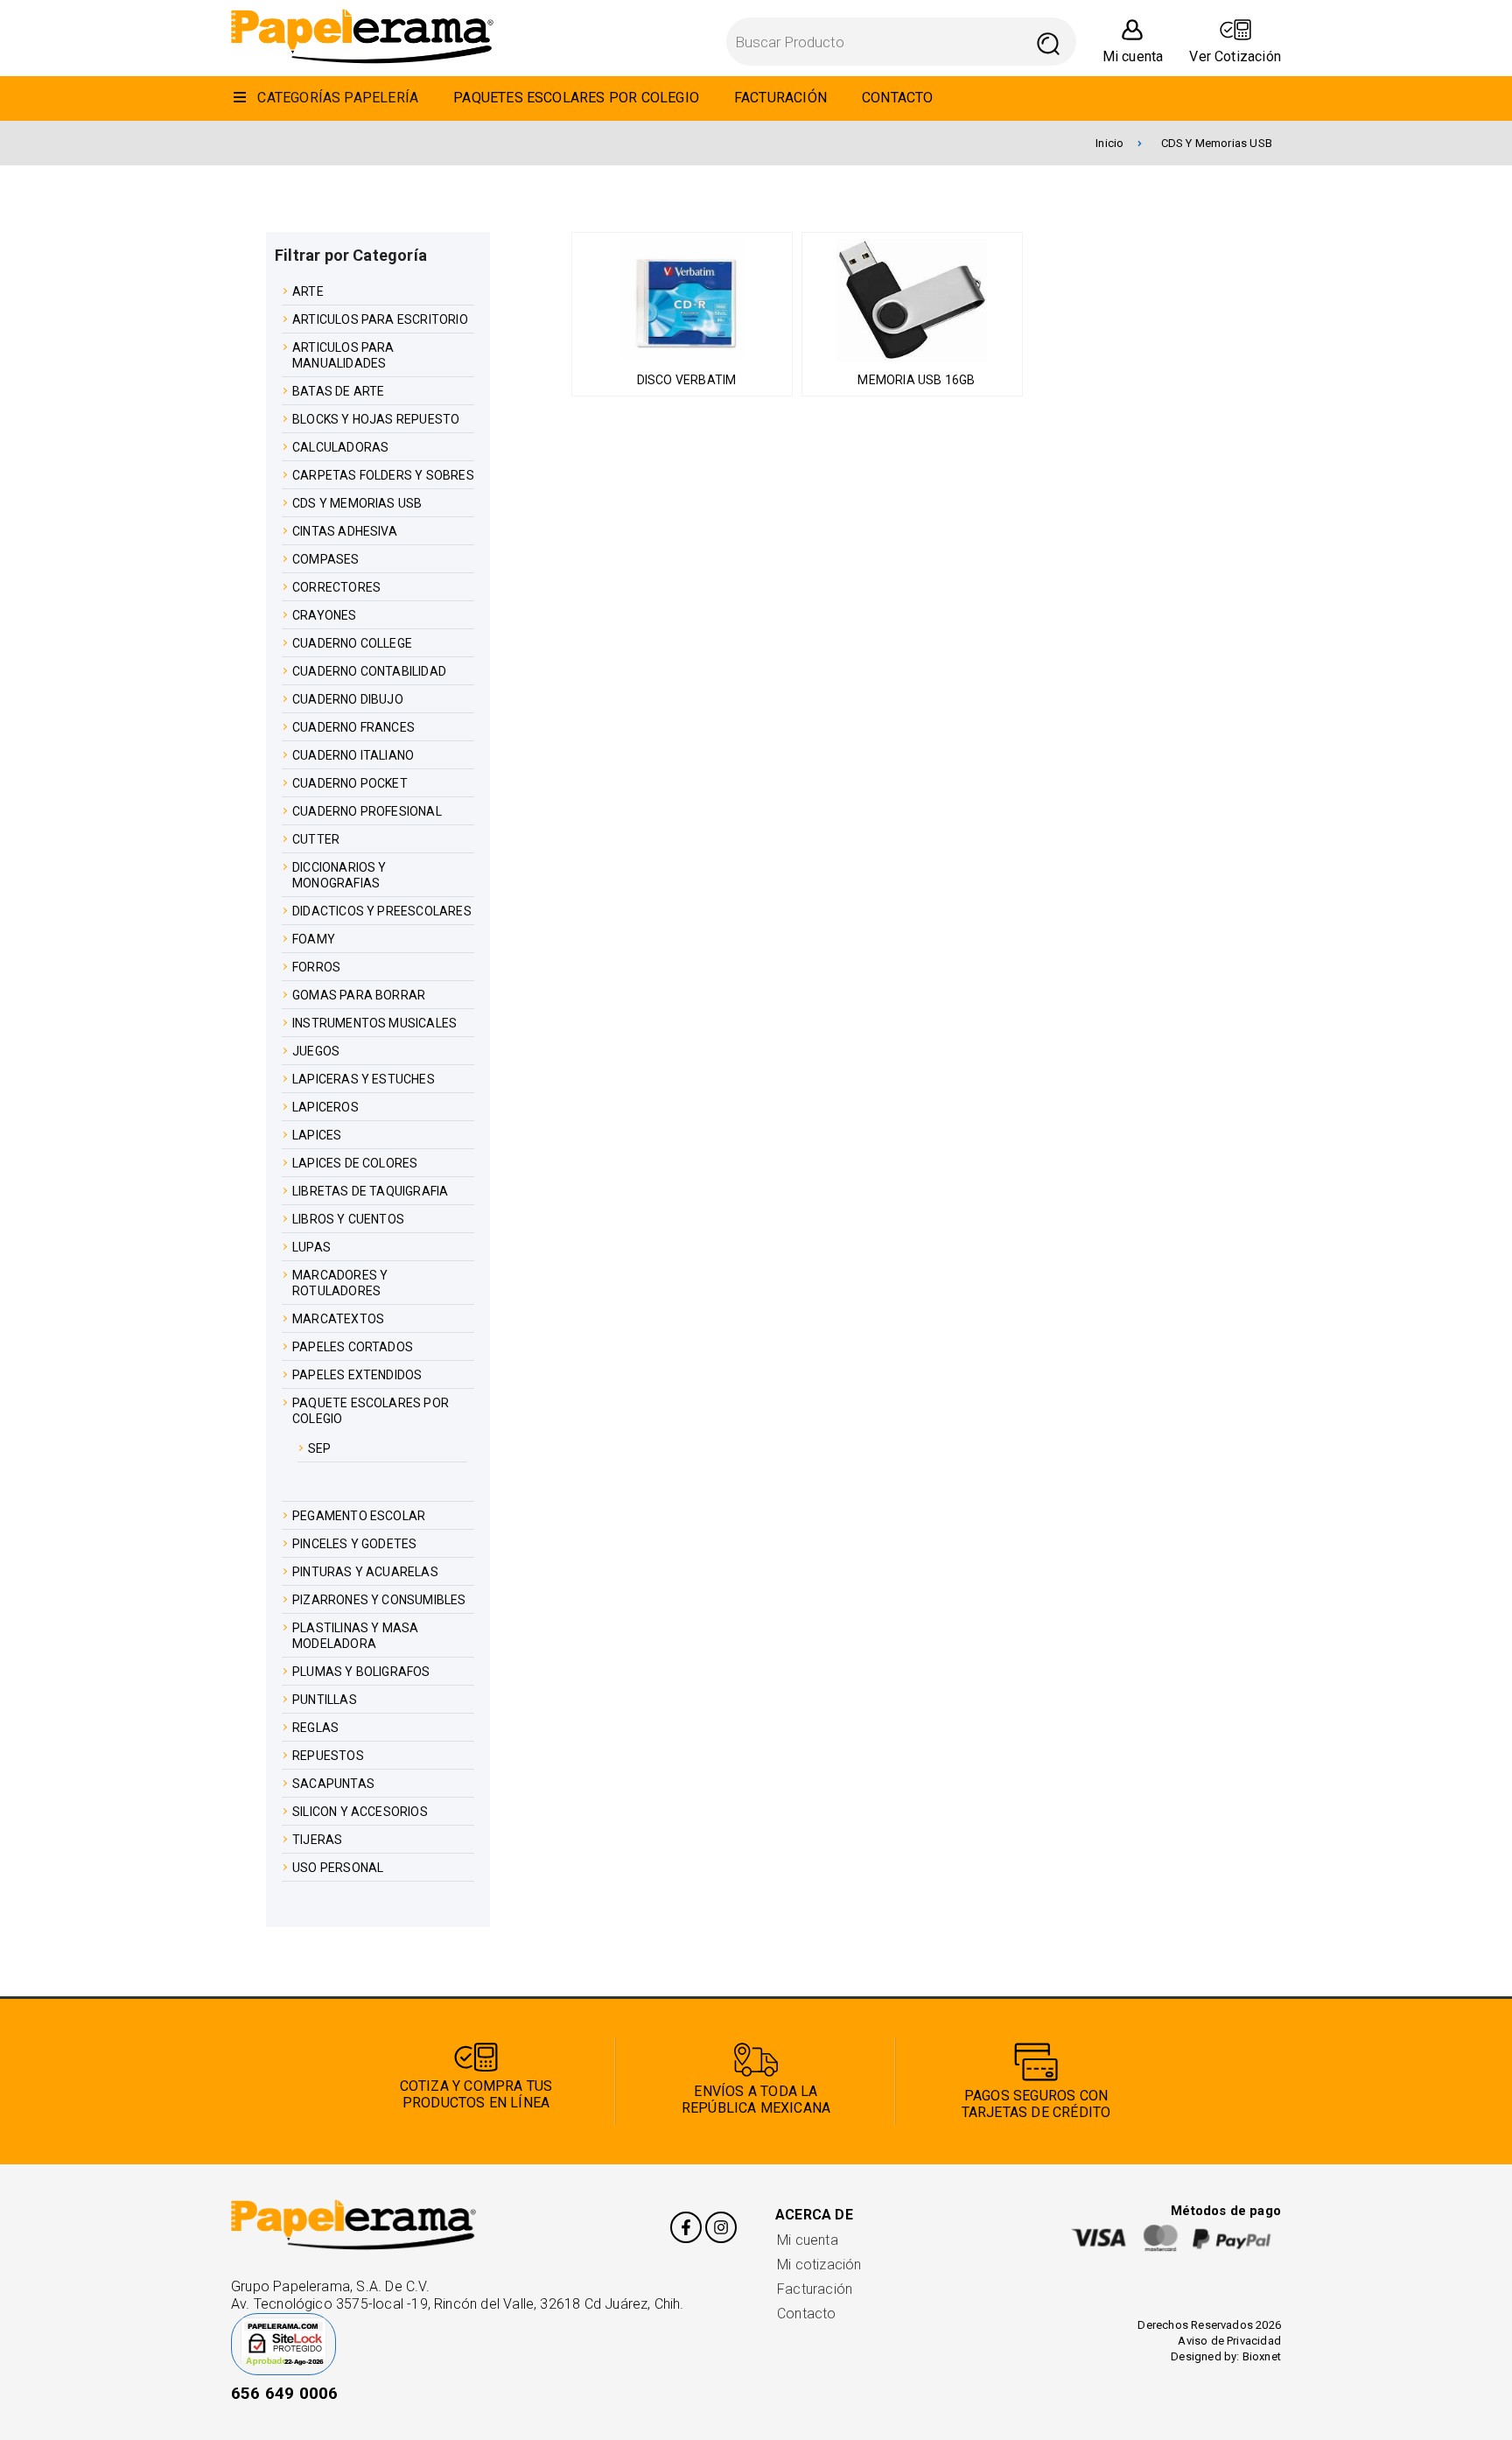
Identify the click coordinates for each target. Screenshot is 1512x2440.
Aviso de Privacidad (1229, 2341)
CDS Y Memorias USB (1217, 143)
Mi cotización (819, 2265)
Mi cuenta (808, 2240)
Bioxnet (1262, 2356)
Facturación (815, 2289)
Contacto (807, 2314)
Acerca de (814, 2215)
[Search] (1049, 42)
